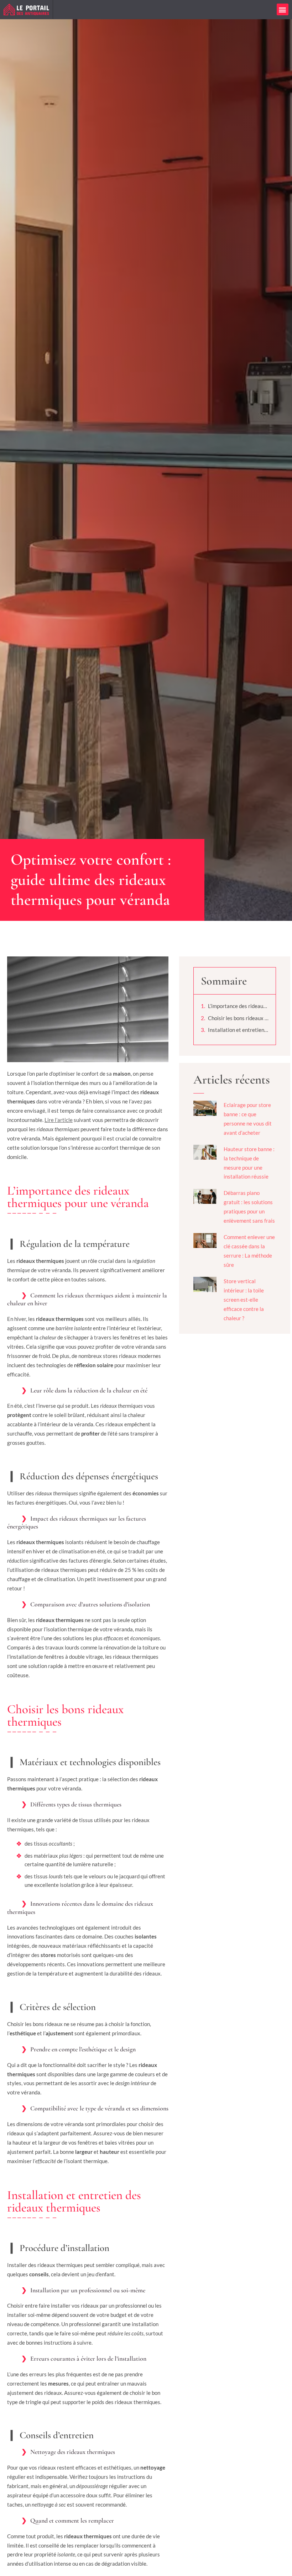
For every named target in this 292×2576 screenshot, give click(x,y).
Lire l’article (59, 1120)
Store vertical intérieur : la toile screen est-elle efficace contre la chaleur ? (244, 1300)
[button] (283, 9)
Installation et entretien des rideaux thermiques (238, 1030)
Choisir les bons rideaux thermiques (238, 1018)
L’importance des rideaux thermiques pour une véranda (238, 1006)
